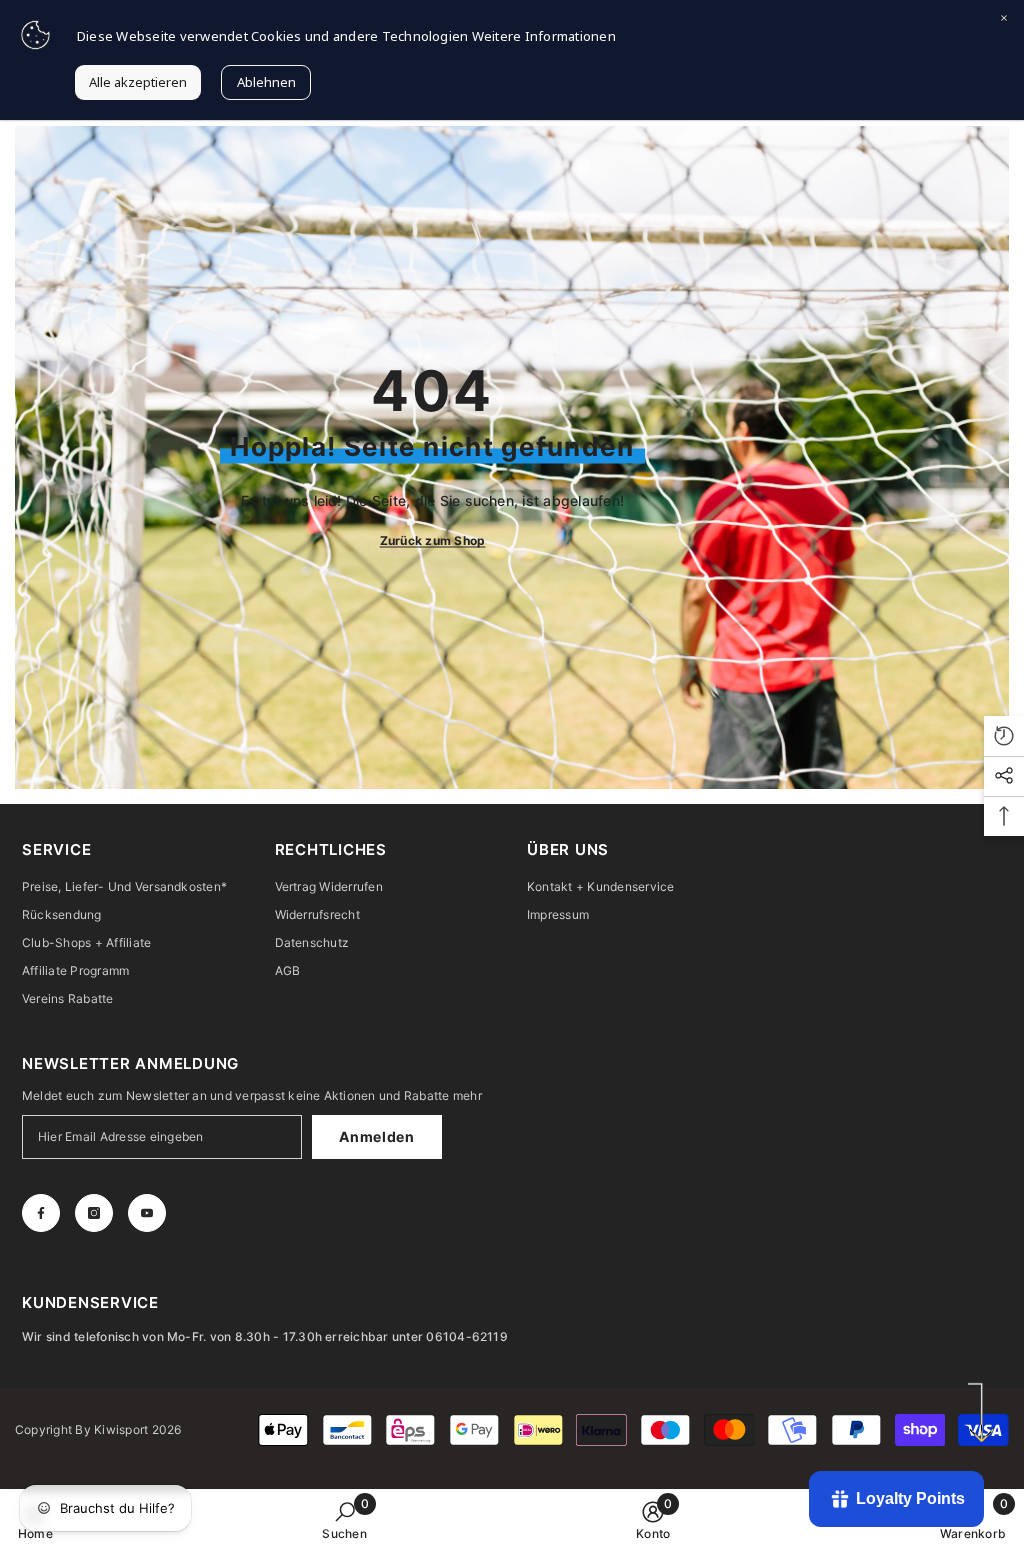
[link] (344, 1520)
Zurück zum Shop (433, 540)
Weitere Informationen (544, 36)
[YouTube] (147, 1213)
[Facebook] (41, 1213)
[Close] (1004, 20)
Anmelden (377, 1136)
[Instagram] (94, 1213)
